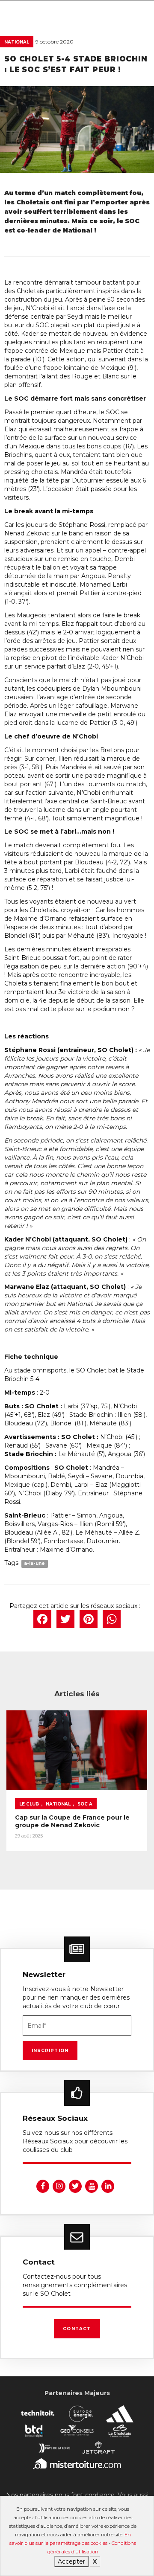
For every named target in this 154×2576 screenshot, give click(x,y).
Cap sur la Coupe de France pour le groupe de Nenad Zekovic (72, 1821)
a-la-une (34, 1563)
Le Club (29, 1804)
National (17, 42)
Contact (77, 2329)
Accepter (71, 2561)
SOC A (85, 1804)
